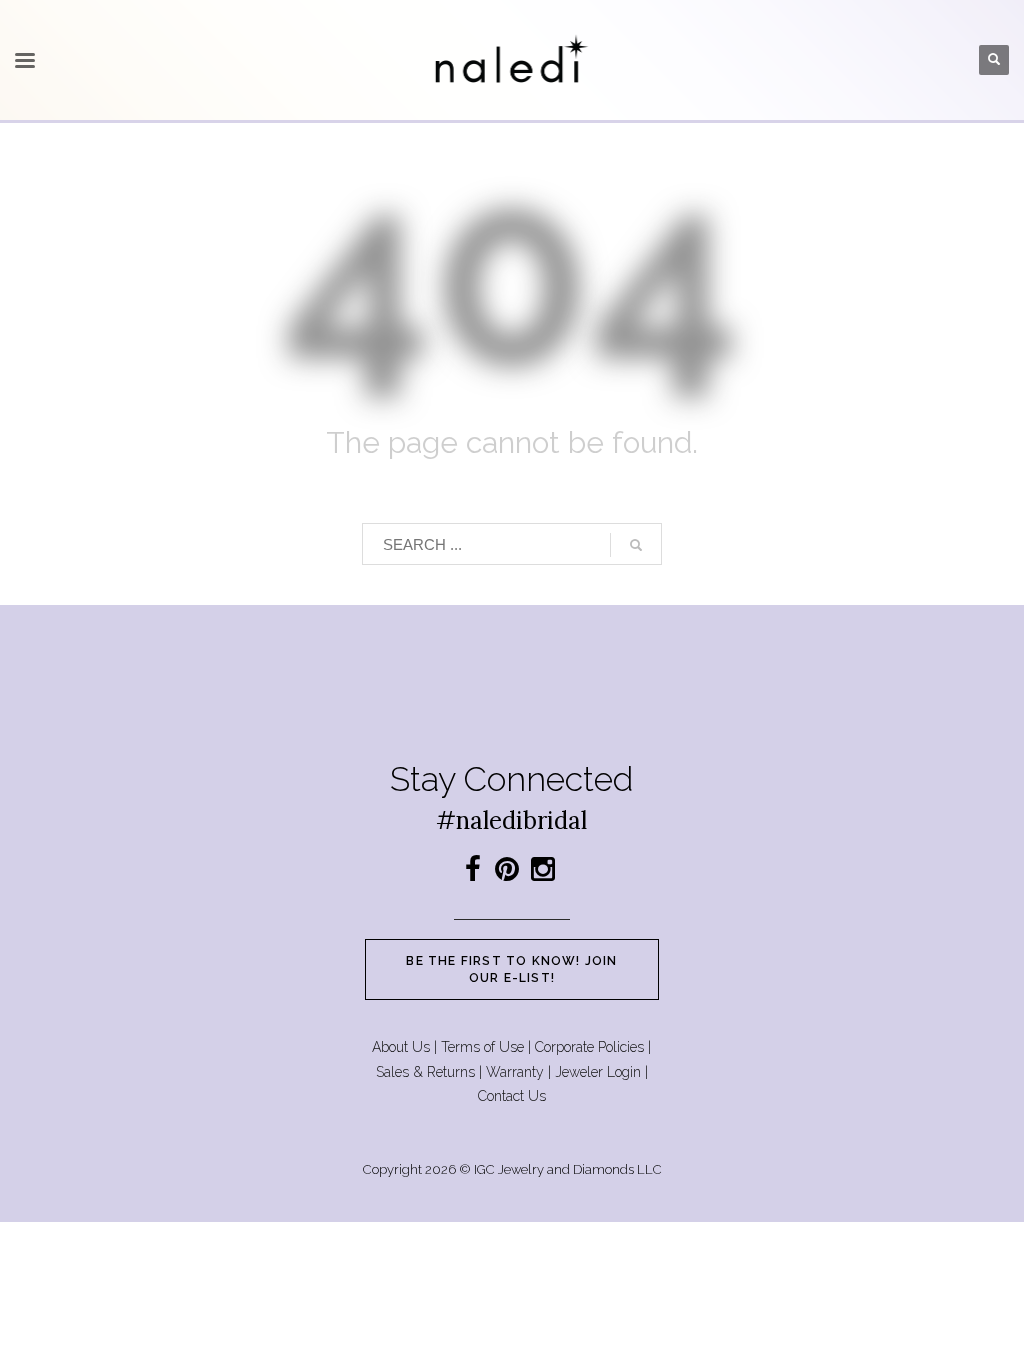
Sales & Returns (425, 1072)
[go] (636, 545)
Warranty (515, 1072)
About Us (401, 1047)
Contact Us (512, 1096)
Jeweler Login (598, 1072)
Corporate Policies (589, 1047)
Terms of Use (482, 1047)
